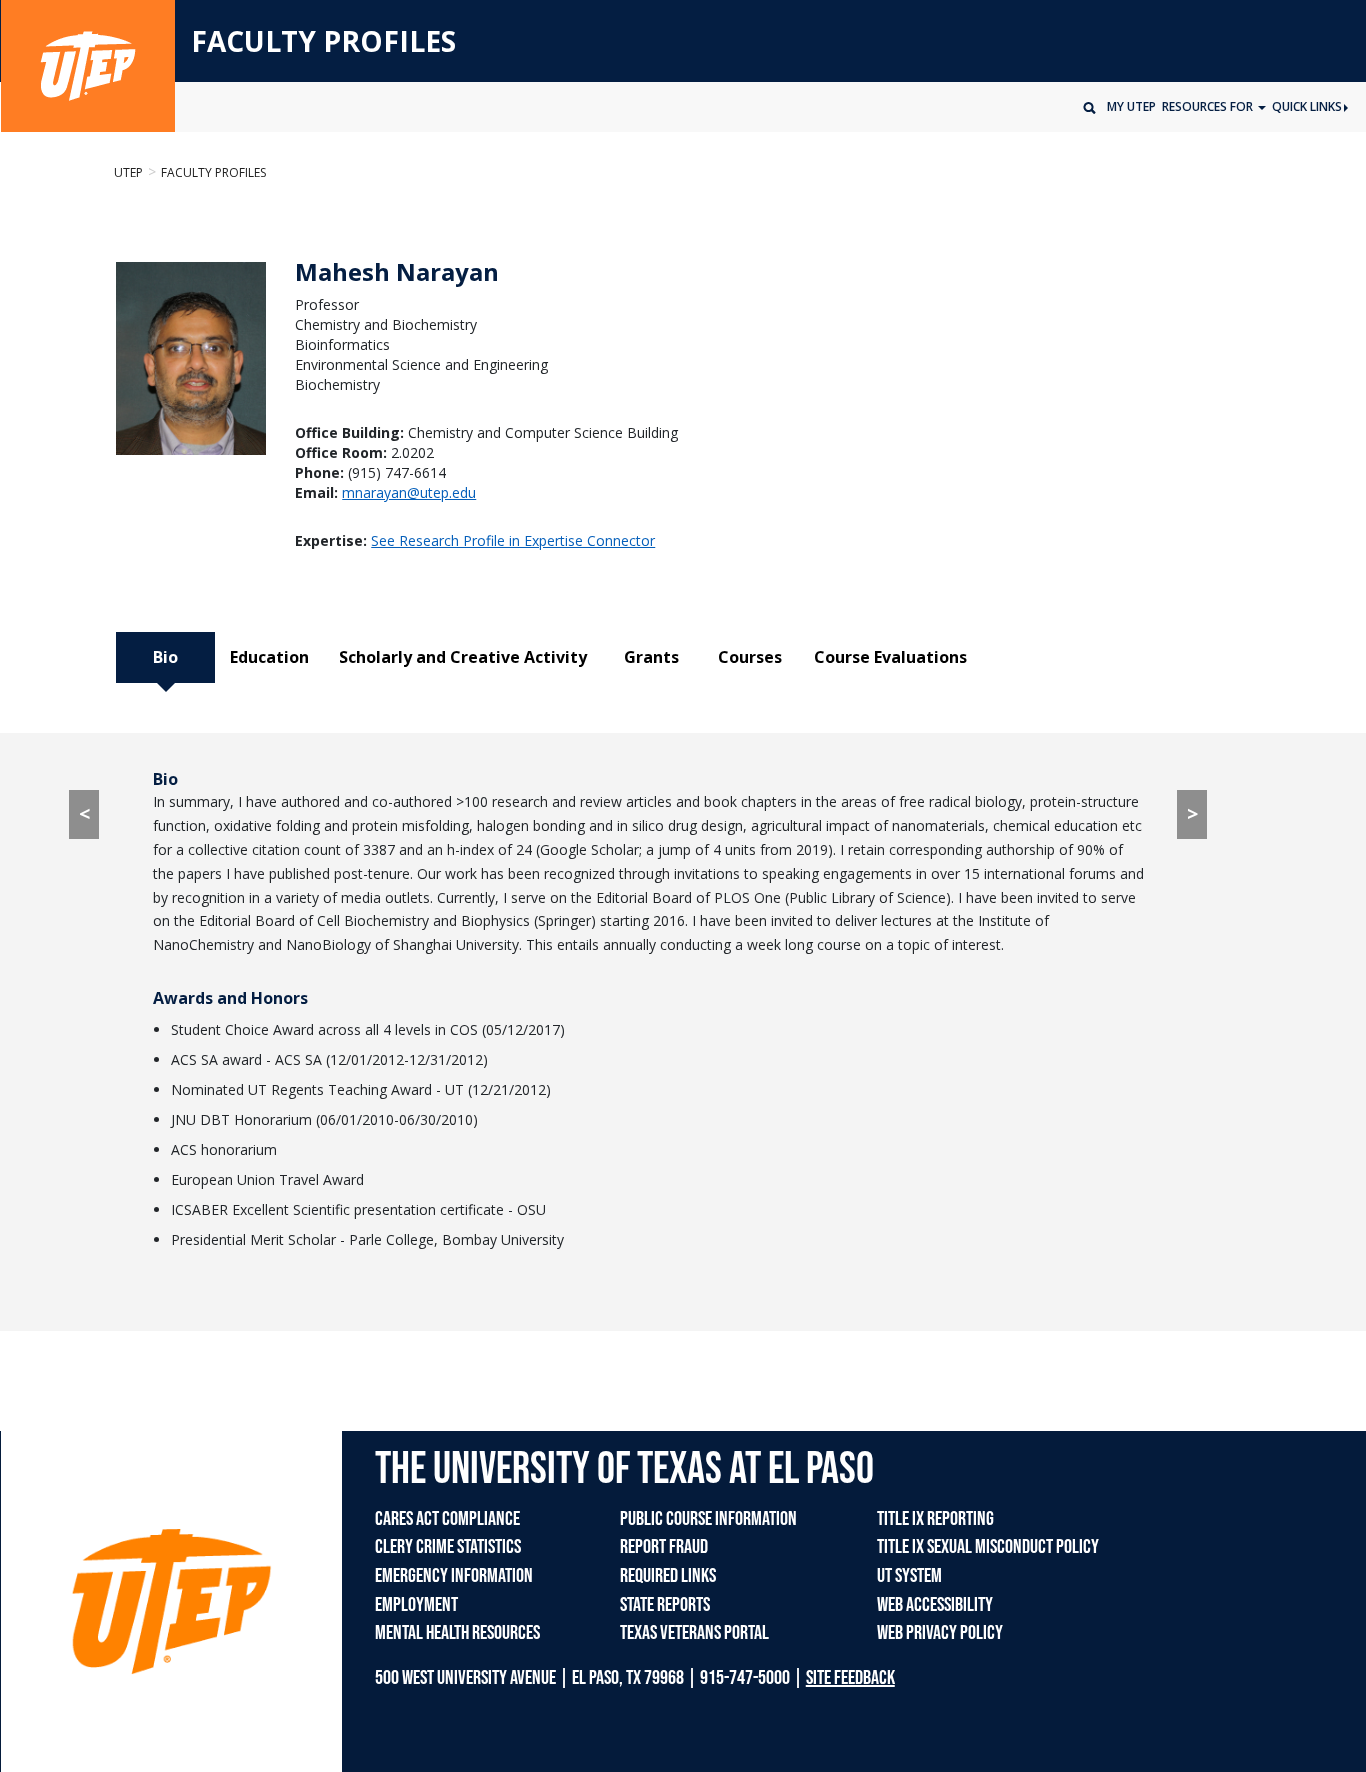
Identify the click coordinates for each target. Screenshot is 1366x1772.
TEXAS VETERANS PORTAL (694, 1633)
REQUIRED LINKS (668, 1576)
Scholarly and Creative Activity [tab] (463, 657)
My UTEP (1131, 106)
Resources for (1209, 106)
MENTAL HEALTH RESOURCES (457, 1633)
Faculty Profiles (213, 172)
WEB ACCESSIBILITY (935, 1605)
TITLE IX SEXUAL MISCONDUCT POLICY (988, 1547)
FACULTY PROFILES (323, 42)
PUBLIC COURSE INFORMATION (708, 1519)
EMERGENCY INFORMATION (454, 1576)
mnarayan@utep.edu (409, 492)
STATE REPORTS (665, 1605)
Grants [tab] (651, 657)
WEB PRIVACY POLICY (940, 1633)
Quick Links (1307, 106)
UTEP (128, 172)
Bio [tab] (165, 657)
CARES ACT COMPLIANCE (447, 1519)
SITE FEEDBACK (850, 1678)
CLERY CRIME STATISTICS (448, 1547)
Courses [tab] (750, 657)
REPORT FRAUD (664, 1547)
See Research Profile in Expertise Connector (513, 540)
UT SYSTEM (909, 1576)
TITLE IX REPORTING (935, 1519)
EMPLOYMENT (416, 1605)
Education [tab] (269, 657)
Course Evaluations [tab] (890, 657)
